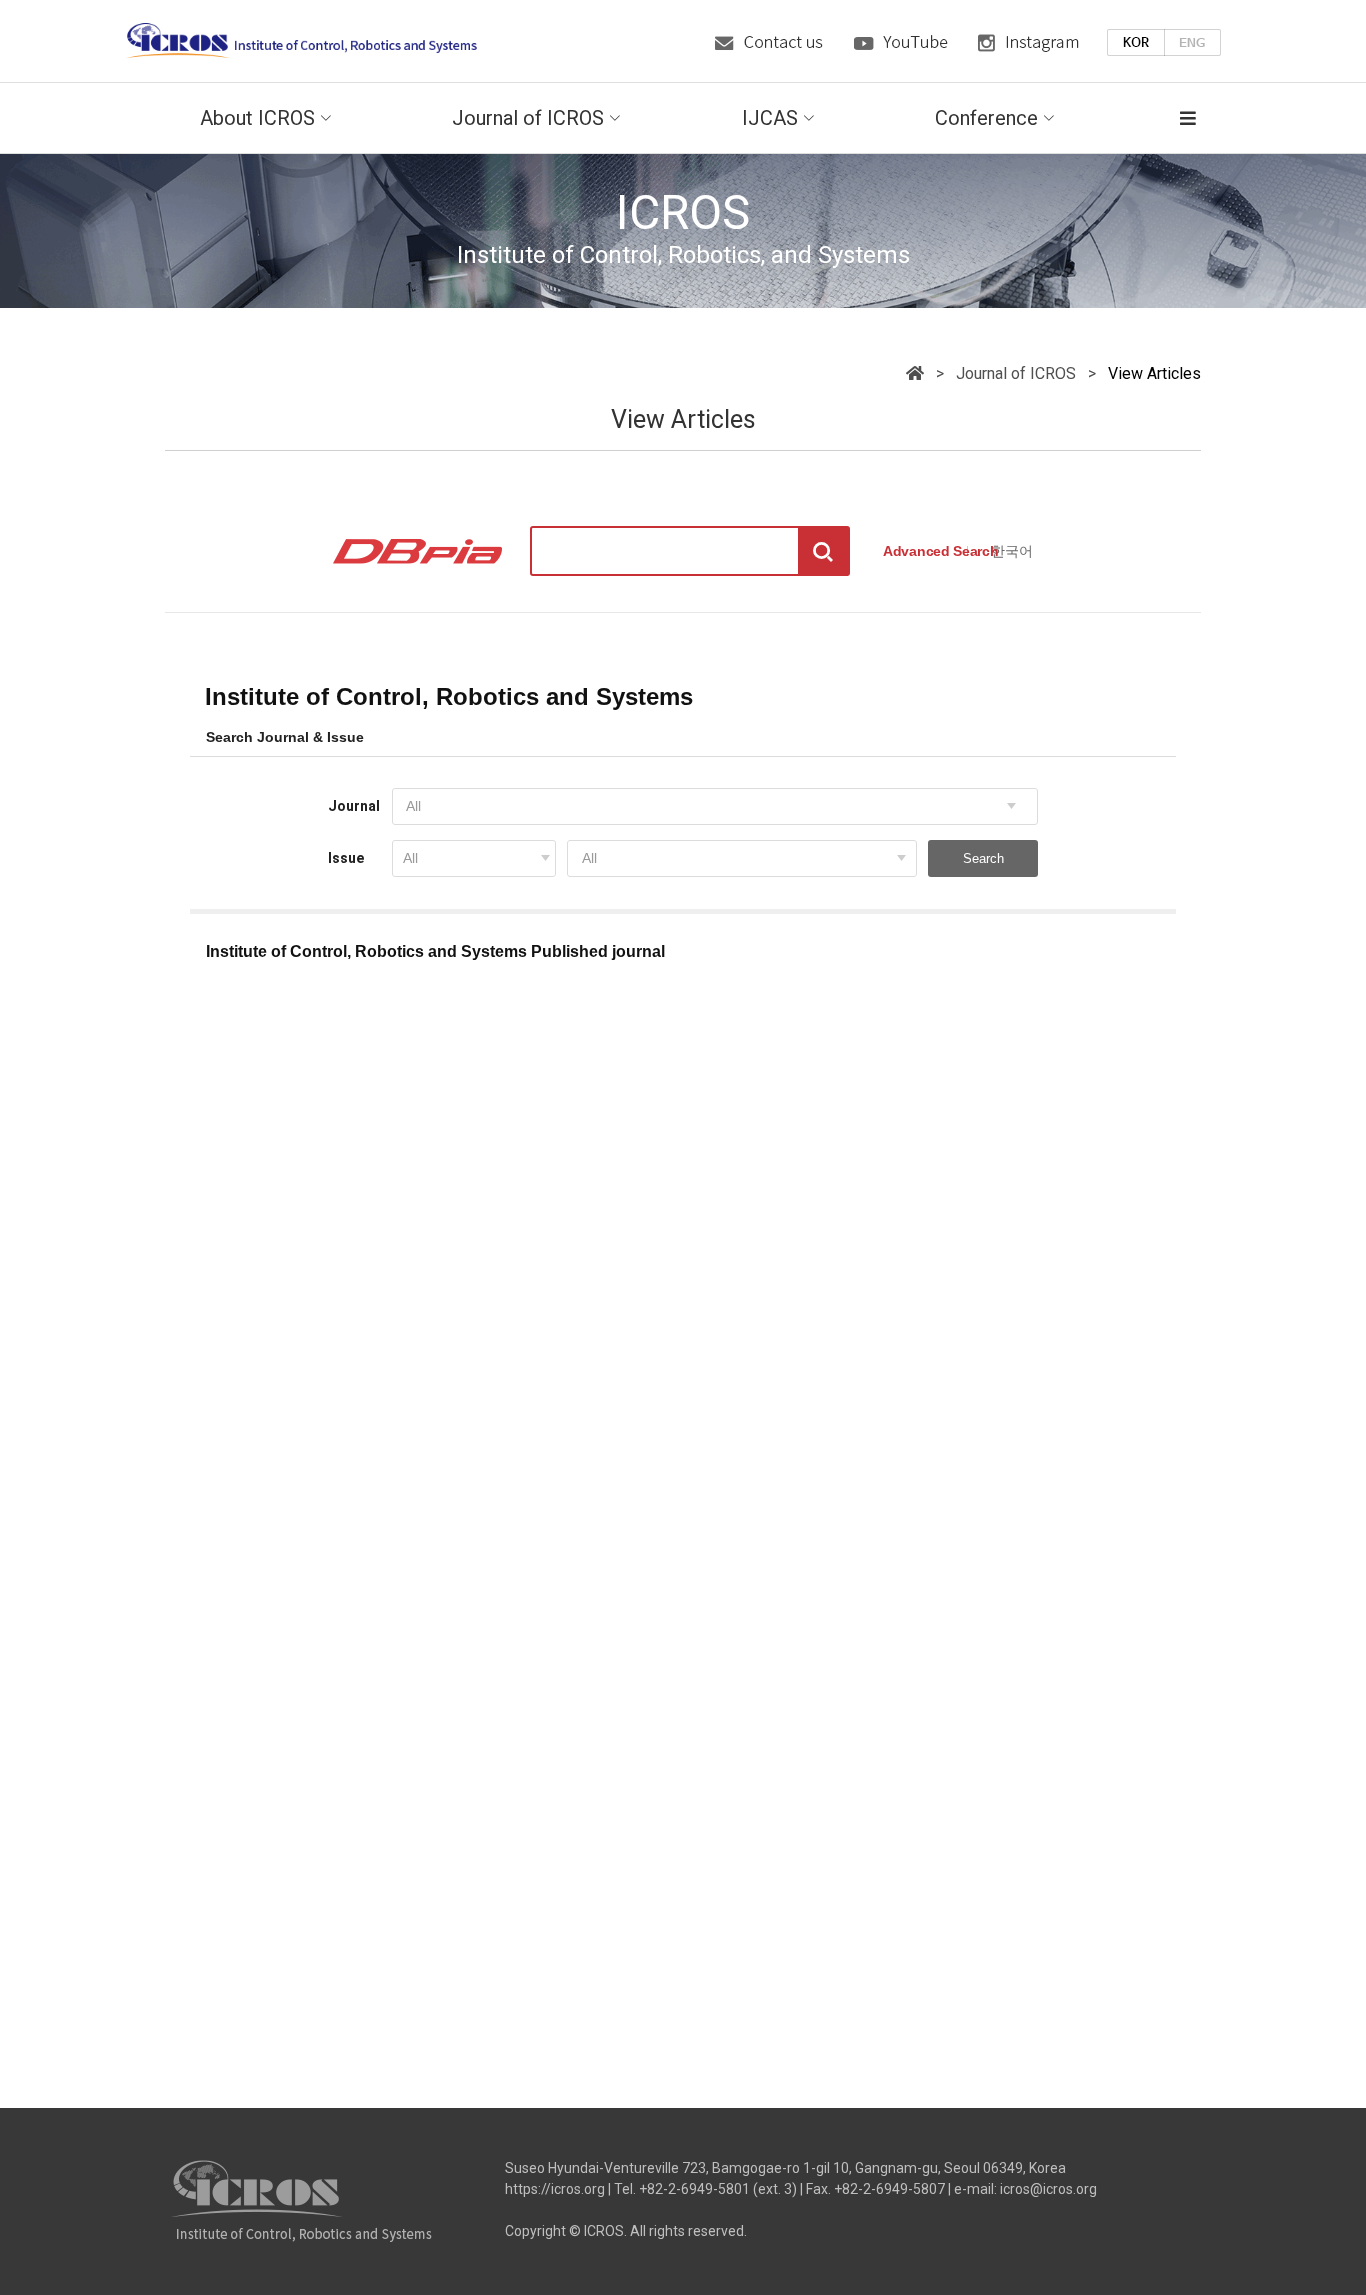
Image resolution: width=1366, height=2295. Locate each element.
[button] (1170, 118)
